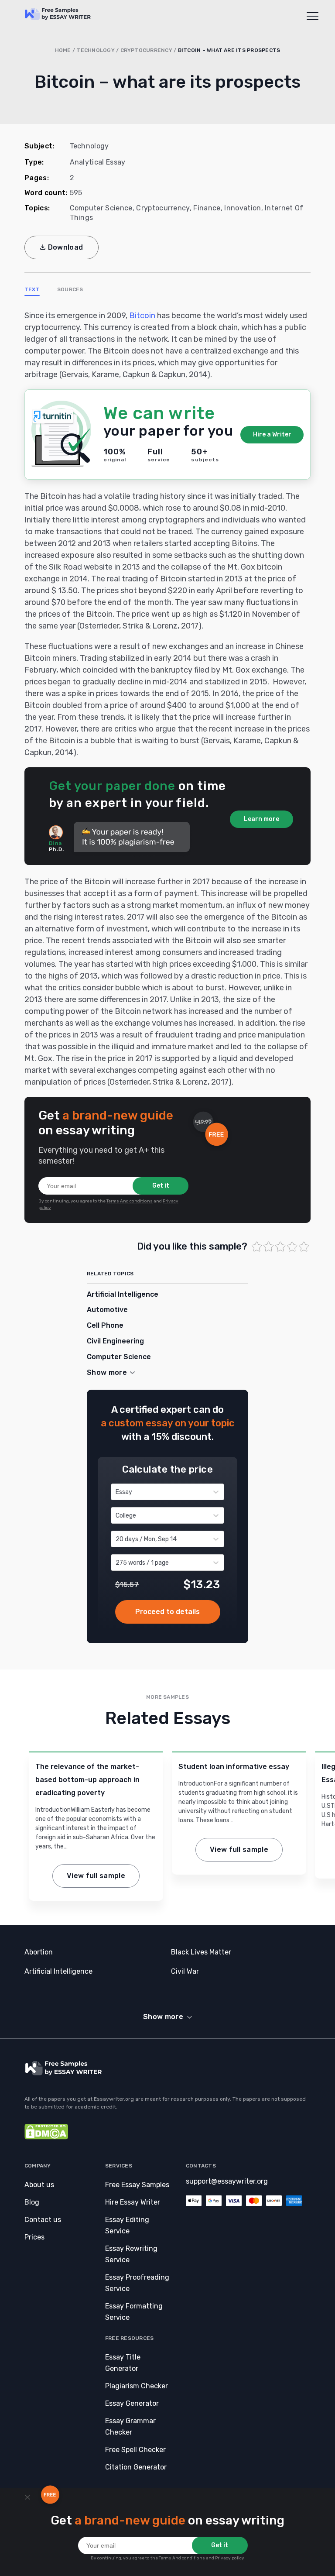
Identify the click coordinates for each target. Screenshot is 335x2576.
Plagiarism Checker (137, 2386)
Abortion (39, 1952)
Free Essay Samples (137, 2185)
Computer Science (101, 208)
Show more (163, 2017)
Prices (34, 2237)
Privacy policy (230, 2558)
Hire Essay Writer (133, 2202)
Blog (32, 2202)
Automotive (107, 1310)
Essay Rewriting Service (131, 2254)
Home (63, 50)
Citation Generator (136, 2467)
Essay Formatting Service (134, 2312)
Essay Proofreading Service (137, 2283)
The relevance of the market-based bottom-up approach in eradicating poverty (87, 1780)
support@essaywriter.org (227, 2181)
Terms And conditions (130, 1201)
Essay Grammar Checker (130, 2427)
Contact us (43, 2220)
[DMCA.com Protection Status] (46, 2137)
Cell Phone (105, 1325)
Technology (95, 50)
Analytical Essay (98, 162)
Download (66, 247)
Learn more (262, 819)
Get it (161, 1186)
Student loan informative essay (234, 1767)
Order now (168, 1612)
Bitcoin (142, 316)
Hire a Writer (272, 434)
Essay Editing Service (127, 2225)
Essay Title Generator (123, 2363)
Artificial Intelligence (123, 1294)
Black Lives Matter (201, 1952)
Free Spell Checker (135, 2450)
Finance (207, 208)
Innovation (243, 208)
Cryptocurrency (146, 50)
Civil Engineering (115, 1341)
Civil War (185, 1971)
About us (39, 2185)
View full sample (96, 1876)
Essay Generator (132, 2403)
